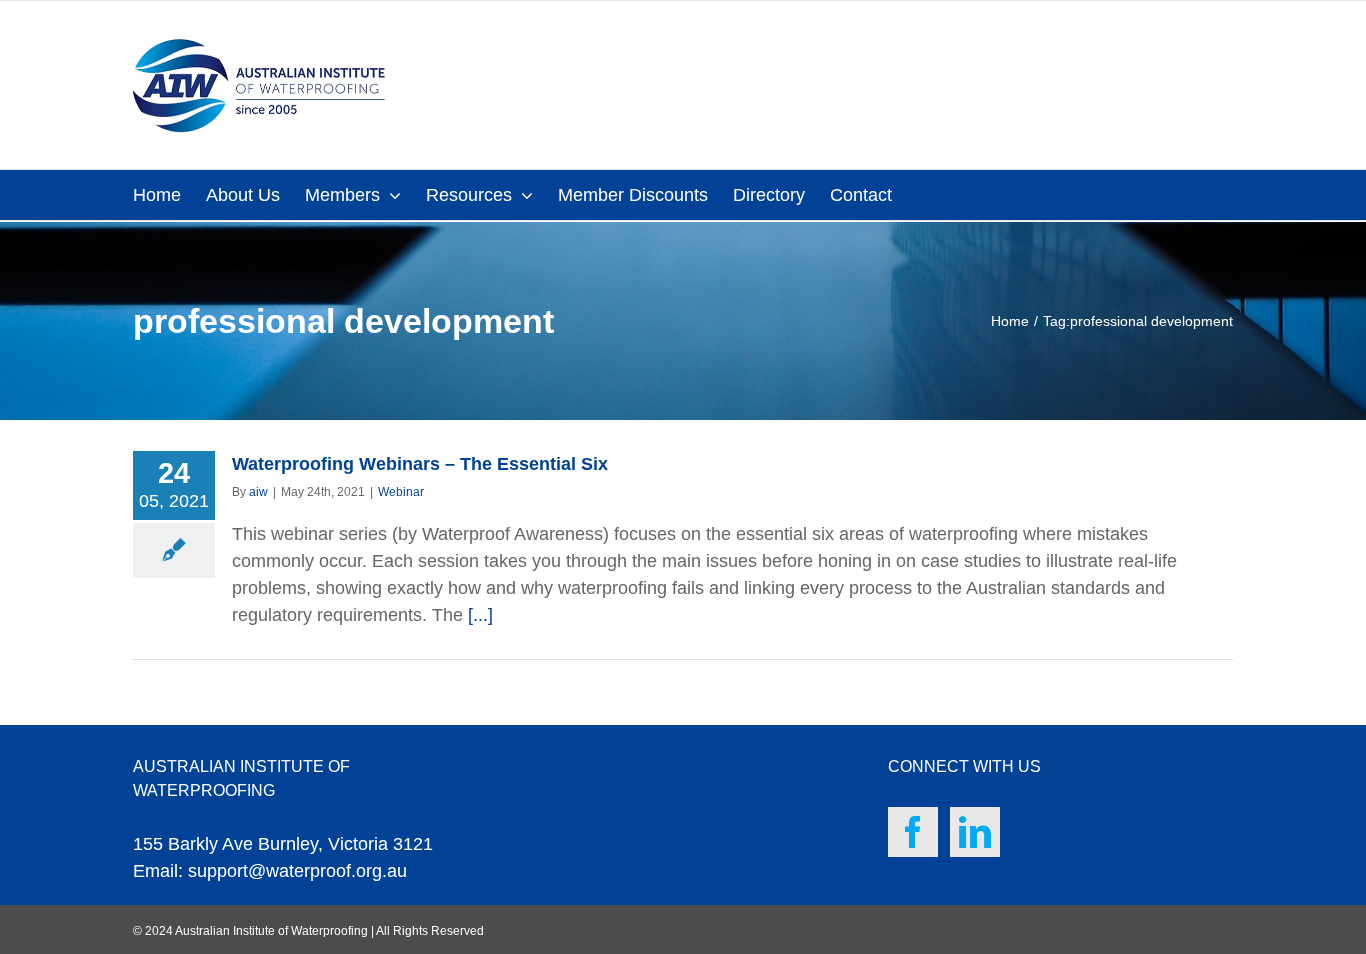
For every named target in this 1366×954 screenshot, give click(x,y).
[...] (480, 615)
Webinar (401, 492)
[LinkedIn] (975, 832)
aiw (258, 492)
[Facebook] (913, 832)
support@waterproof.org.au (297, 871)
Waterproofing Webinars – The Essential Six (420, 464)
